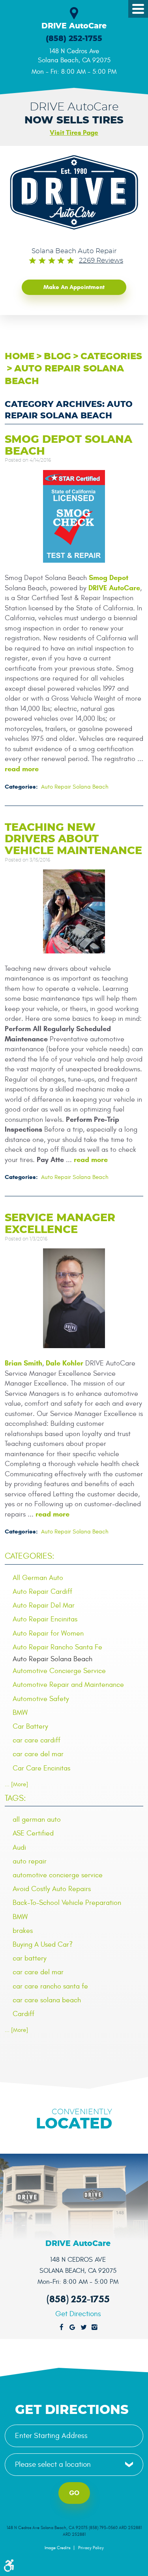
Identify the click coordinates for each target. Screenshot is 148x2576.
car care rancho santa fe (50, 1986)
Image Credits (57, 2548)
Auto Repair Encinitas (45, 1619)
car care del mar (38, 1754)
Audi (19, 1848)
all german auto (37, 1820)
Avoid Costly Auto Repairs (52, 1889)
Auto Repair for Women (48, 1633)
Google (73, 2328)
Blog (57, 357)
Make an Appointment (74, 287)
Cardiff (23, 2014)
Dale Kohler (65, 1363)
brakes (23, 1931)
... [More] (16, 1784)
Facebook (62, 2328)
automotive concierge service (58, 1875)
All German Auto (38, 1578)
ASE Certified (33, 1833)
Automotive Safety (41, 1699)
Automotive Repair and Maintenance (68, 1685)
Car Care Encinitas (41, 1768)
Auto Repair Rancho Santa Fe (57, 1647)
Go (74, 2493)
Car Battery (30, 1726)
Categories (111, 357)
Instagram (95, 2328)
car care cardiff (37, 1740)
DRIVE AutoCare (114, 588)
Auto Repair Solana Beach (75, 787)
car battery (30, 1958)
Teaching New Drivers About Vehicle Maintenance (73, 839)
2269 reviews (101, 261)
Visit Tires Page (74, 133)
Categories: (30, 1556)
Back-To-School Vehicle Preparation (67, 1903)
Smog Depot (109, 578)
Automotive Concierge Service (59, 1671)
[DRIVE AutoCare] (74, 192)
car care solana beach (47, 2000)
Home (20, 357)
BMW (20, 1713)
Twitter (84, 2328)
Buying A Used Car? (43, 1945)
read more (22, 769)
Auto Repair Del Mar (44, 1605)
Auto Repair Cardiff (42, 1592)
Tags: (15, 1798)
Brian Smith (23, 1363)
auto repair (30, 1861)
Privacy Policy (91, 2548)
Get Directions (78, 2314)
